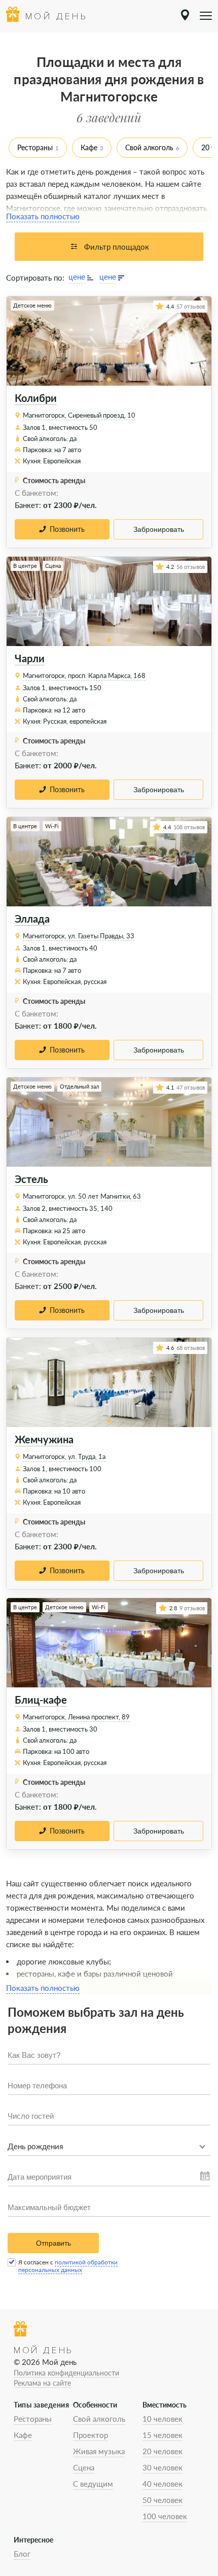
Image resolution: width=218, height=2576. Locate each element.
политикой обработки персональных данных (68, 2266)
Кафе (89, 147)
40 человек (162, 2484)
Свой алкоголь (149, 147)
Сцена (84, 2467)
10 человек (162, 2419)
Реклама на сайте (42, 2383)
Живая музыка (99, 2451)
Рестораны (35, 147)
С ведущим (93, 2484)
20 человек (162, 2451)
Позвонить (67, 529)
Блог (22, 2554)
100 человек (165, 2516)
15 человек (162, 2435)
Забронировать (159, 529)
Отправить (53, 2243)
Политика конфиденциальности (66, 2373)
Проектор (90, 2435)
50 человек (162, 2500)
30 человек (162, 2467)
